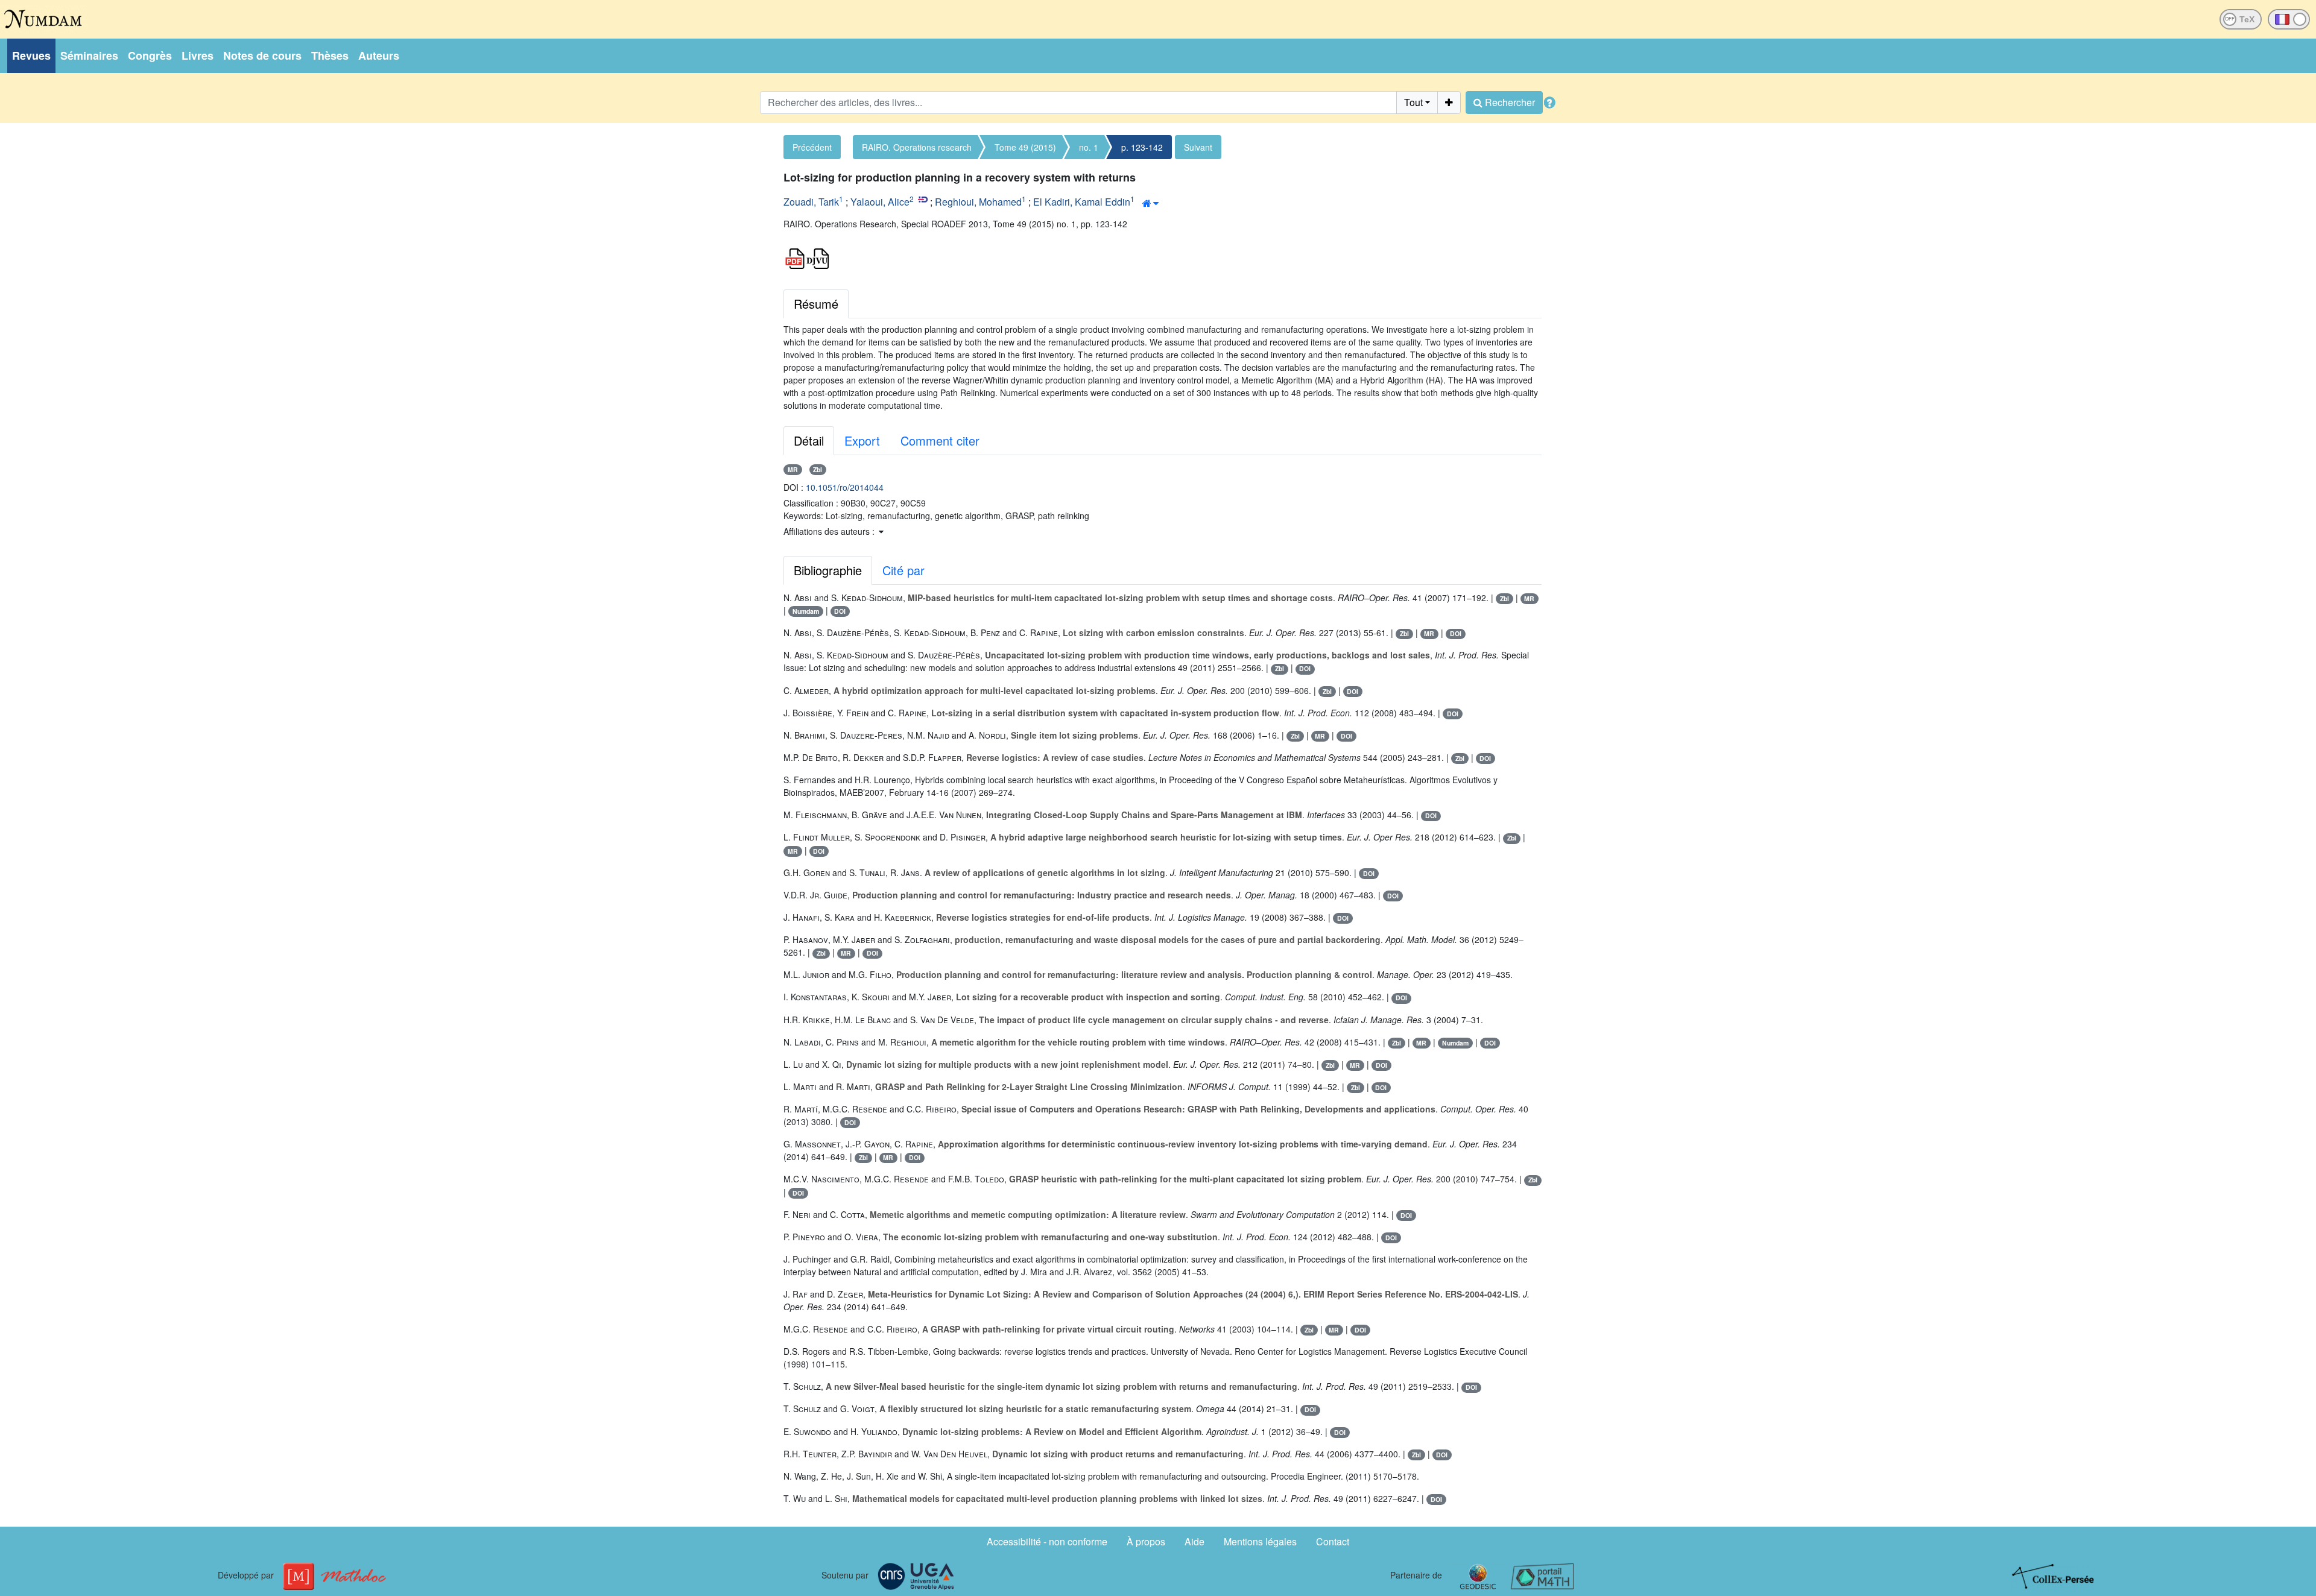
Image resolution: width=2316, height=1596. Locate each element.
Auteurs (379, 55)
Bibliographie (828, 570)
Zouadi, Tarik (811, 202)
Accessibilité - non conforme (1047, 1541)
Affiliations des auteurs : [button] (830, 531)
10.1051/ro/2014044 (845, 487)
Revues (31, 55)
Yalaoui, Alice (880, 202)
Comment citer (940, 440)
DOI (840, 611)
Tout (1413, 102)
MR (793, 469)
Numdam (806, 611)
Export (862, 440)
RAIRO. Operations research (917, 147)
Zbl (818, 469)
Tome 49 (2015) (1025, 147)
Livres (198, 55)
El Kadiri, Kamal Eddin (1082, 202)
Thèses (330, 55)
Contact (1333, 1541)
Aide (1194, 1541)
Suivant (1198, 147)
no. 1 (1089, 147)
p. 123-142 (1142, 147)
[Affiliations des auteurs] (1150, 203)
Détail (809, 440)
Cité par (903, 570)
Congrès (150, 55)
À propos (1146, 1541)
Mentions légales (1260, 1541)
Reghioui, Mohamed (978, 202)
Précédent (812, 147)
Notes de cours (262, 55)
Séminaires (89, 55)
